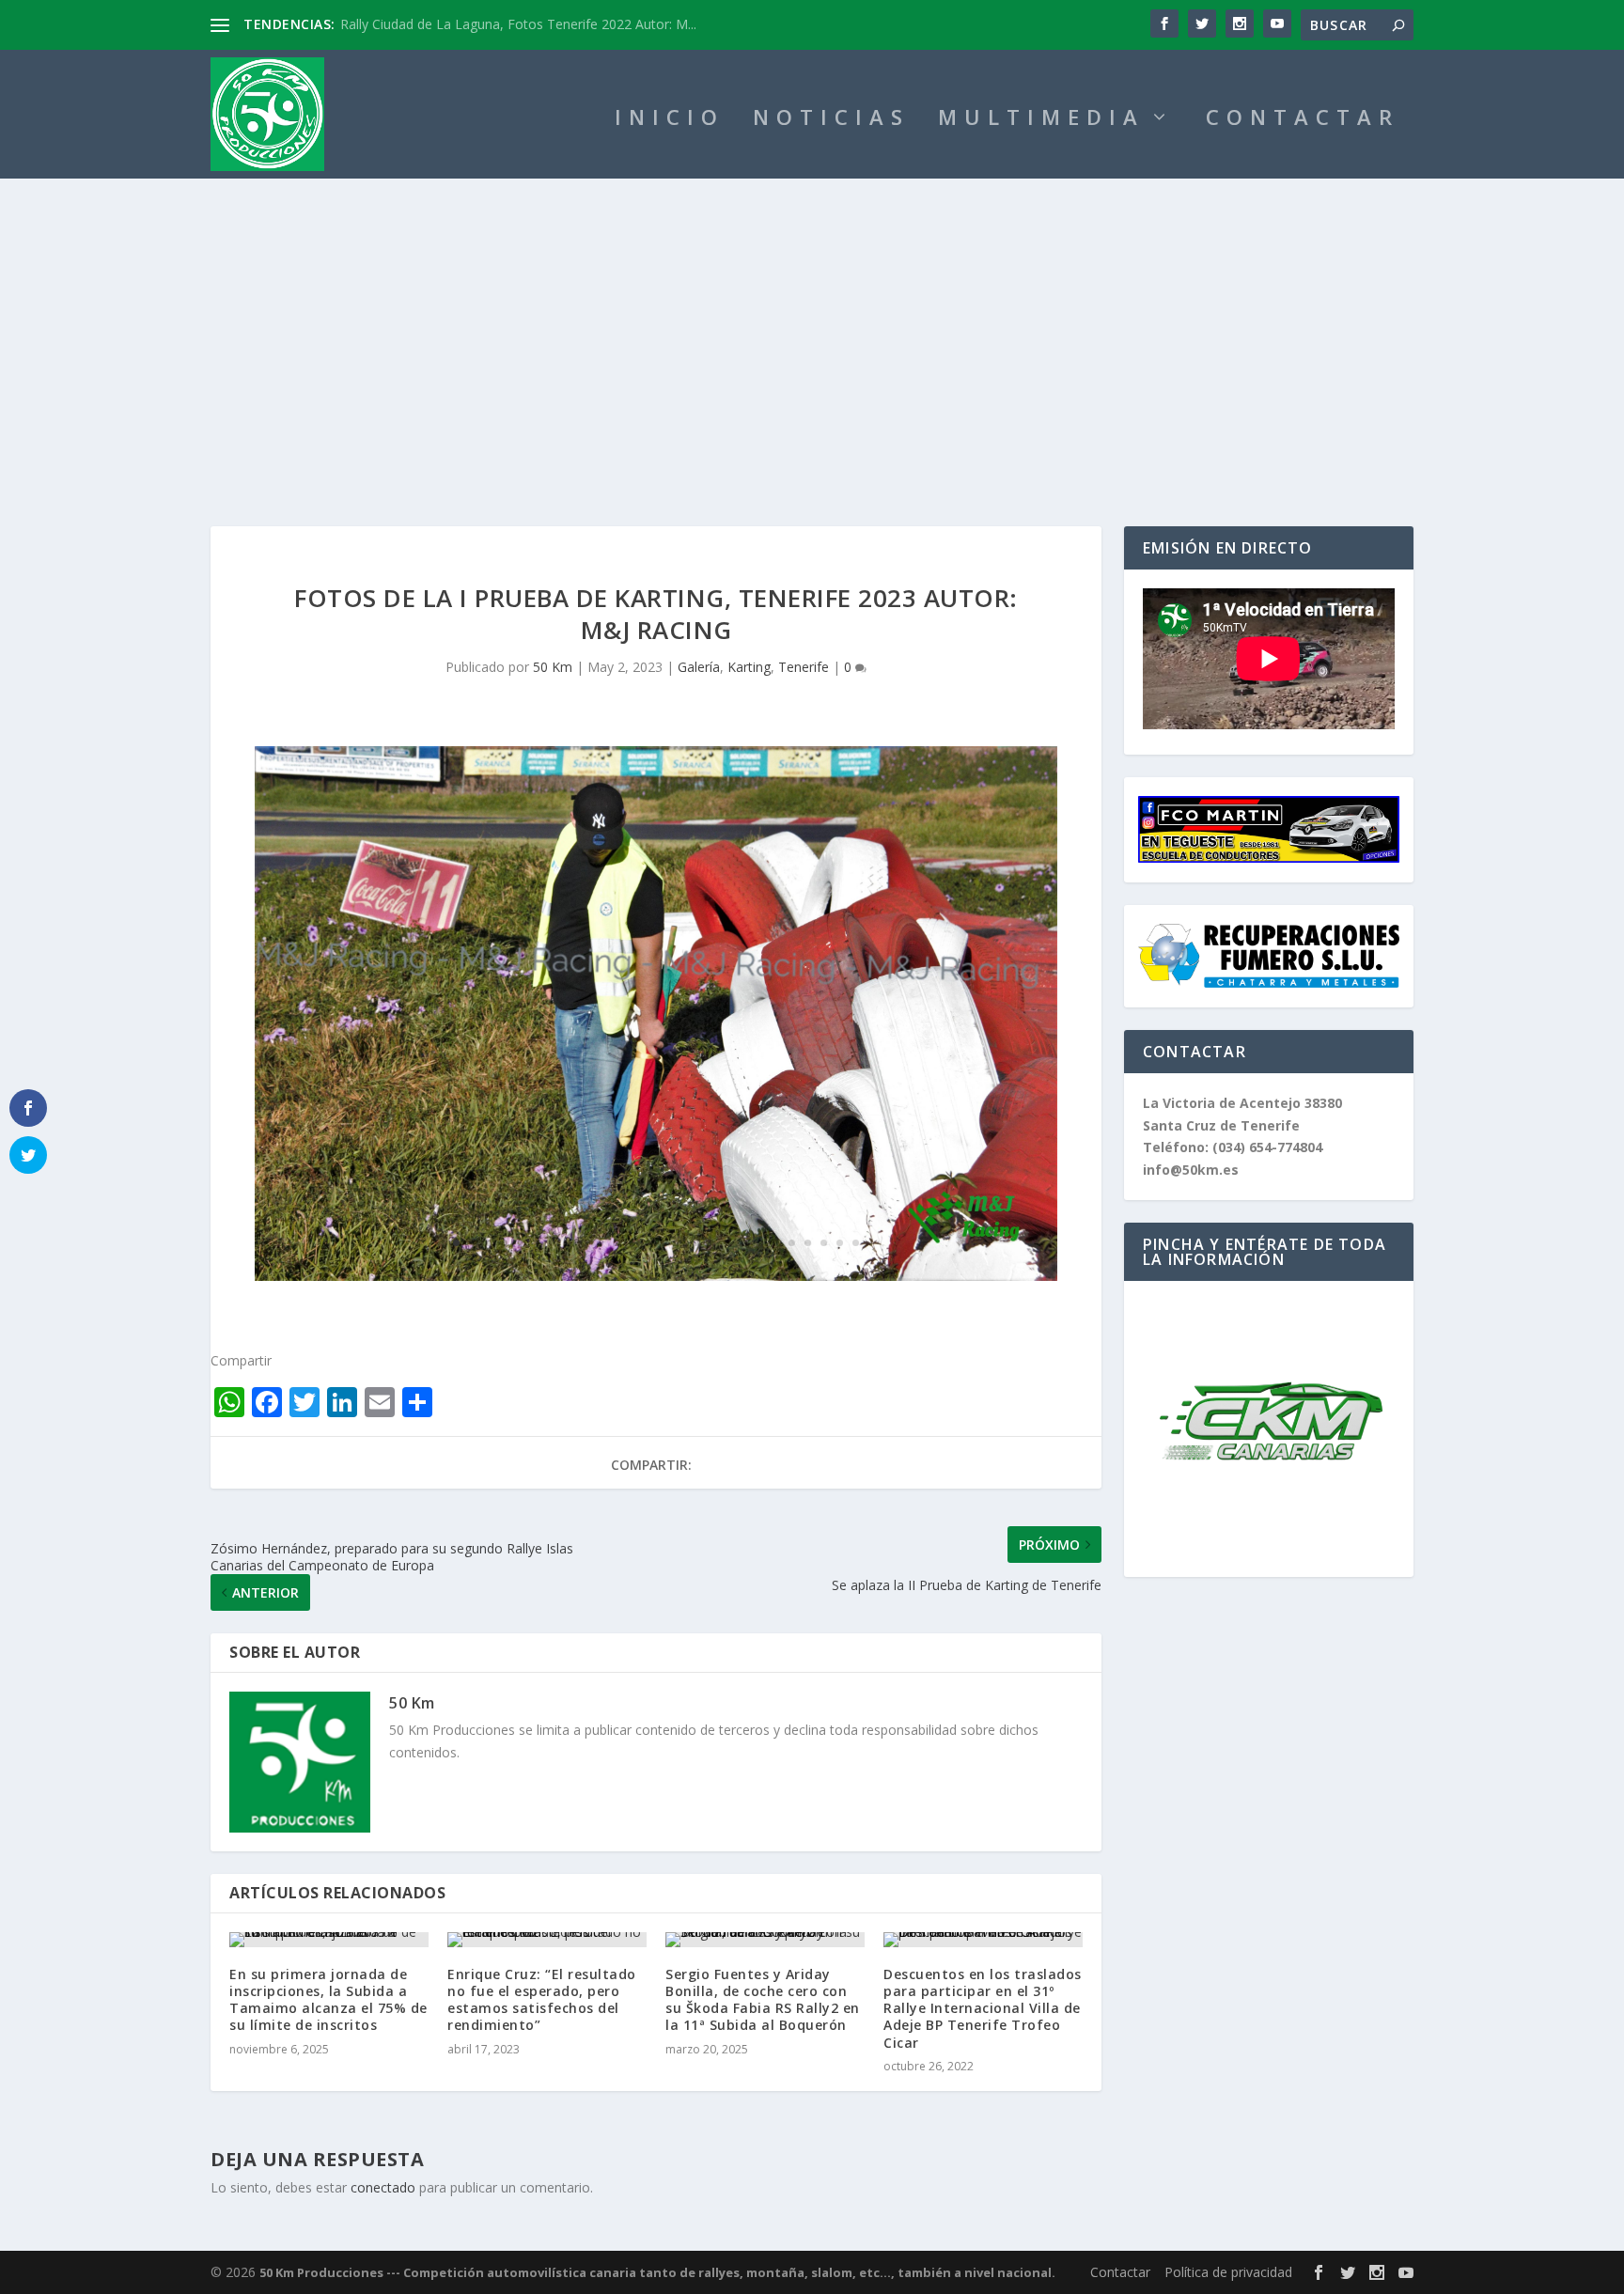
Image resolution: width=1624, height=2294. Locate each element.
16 (696, 1243)
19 (744, 1243)
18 (728, 1243)
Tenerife (804, 667)
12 (632, 1243)
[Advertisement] (812, 320)
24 (824, 1243)
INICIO (670, 120)
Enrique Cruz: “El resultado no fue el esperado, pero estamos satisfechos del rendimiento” (542, 2000)
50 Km (553, 667)
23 (808, 1243)
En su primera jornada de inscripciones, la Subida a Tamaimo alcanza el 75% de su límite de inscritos (328, 2000)
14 (664, 1243)
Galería (699, 667)
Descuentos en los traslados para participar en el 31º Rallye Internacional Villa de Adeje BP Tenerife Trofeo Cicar (983, 2008)
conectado (383, 2187)
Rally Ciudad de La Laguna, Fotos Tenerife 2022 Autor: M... (518, 24)
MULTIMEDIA (1041, 120)
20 (760, 1243)
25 (840, 1243)
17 (712, 1243)
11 (616, 1243)
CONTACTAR (1303, 120)
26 (856, 1243)
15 (680, 1243)
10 (600, 1243)
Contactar (1120, 2272)
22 (792, 1243)
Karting (749, 667)
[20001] (656, 1276)
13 (648, 1243)
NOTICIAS (831, 120)
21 (776, 1243)
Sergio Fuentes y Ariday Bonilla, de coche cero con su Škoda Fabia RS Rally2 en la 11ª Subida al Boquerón (763, 2000)
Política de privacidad (1228, 2272)
